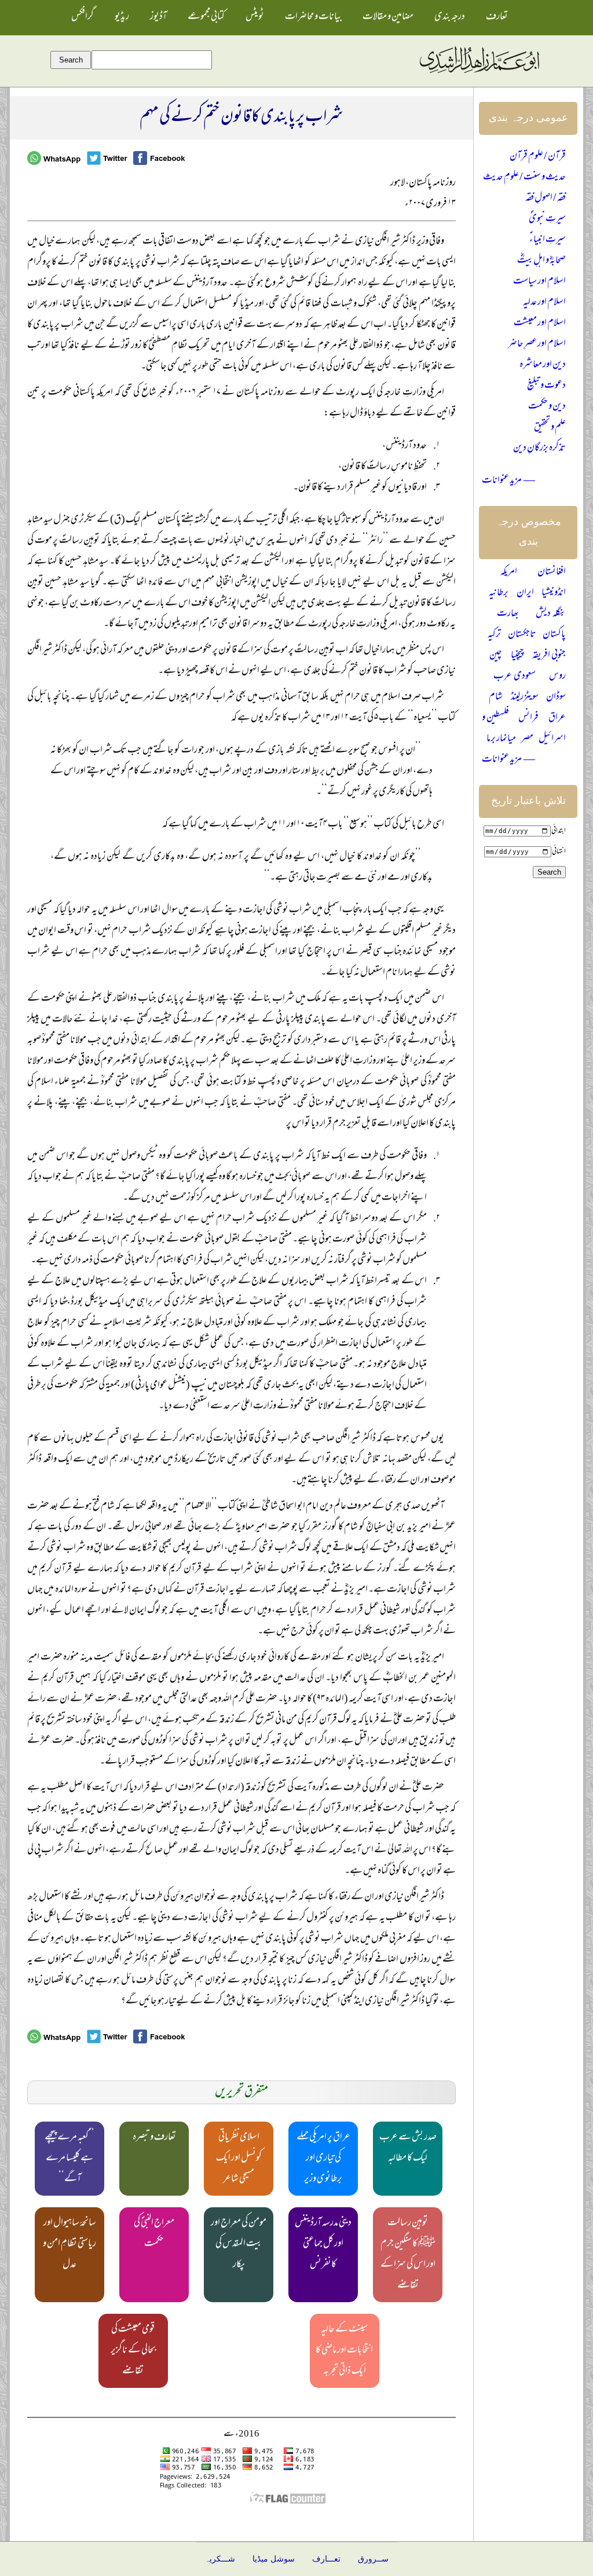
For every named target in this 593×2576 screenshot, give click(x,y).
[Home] (479, 74)
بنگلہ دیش (551, 614)
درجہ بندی (450, 17)
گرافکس (83, 17)
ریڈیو (122, 17)
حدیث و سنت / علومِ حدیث (524, 178)
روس (557, 677)
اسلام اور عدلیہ (544, 303)
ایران (525, 593)
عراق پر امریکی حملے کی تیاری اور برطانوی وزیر (323, 2159)
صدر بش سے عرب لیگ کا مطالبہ (408, 2148)
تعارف (497, 17)
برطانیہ (499, 593)
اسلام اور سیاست (539, 282)
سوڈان (556, 698)
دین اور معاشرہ (543, 365)
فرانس (528, 718)
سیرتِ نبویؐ (547, 219)
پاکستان (554, 635)
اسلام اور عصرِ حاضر (537, 344)
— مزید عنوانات (508, 481)
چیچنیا (517, 656)
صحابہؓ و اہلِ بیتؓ (541, 261)
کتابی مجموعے (206, 17)
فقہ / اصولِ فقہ (546, 199)
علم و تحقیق (550, 428)
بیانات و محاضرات (313, 17)
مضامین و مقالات (388, 17)
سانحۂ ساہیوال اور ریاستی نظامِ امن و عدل (69, 2244)
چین (496, 656)
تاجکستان (522, 635)
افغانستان (552, 573)
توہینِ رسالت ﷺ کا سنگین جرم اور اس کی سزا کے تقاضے (408, 2255)
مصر (527, 739)
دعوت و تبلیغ (546, 386)
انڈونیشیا (554, 593)
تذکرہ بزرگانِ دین (539, 449)
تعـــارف (326, 2559)
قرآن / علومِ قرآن (538, 157)
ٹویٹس (255, 17)
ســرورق (373, 2559)
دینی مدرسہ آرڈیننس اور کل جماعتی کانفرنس (323, 2244)
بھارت (508, 614)
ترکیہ (494, 635)
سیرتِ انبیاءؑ (548, 240)
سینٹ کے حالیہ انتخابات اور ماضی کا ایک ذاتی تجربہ (344, 2351)
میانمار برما (501, 739)
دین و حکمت (547, 407)
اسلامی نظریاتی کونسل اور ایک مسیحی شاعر (239, 2159)
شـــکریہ (220, 2559)
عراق (557, 718)
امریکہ (509, 573)
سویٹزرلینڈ (525, 698)
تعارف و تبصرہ (154, 2138)
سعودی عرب (515, 677)
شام (496, 698)
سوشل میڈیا (274, 2559)
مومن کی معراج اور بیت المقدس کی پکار (239, 2244)
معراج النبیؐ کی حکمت (154, 2234)
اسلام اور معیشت (540, 324)
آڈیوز (158, 17)
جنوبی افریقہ (549, 656)
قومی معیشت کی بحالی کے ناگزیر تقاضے (133, 2351)
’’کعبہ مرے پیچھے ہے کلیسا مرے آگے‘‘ (69, 2159)
